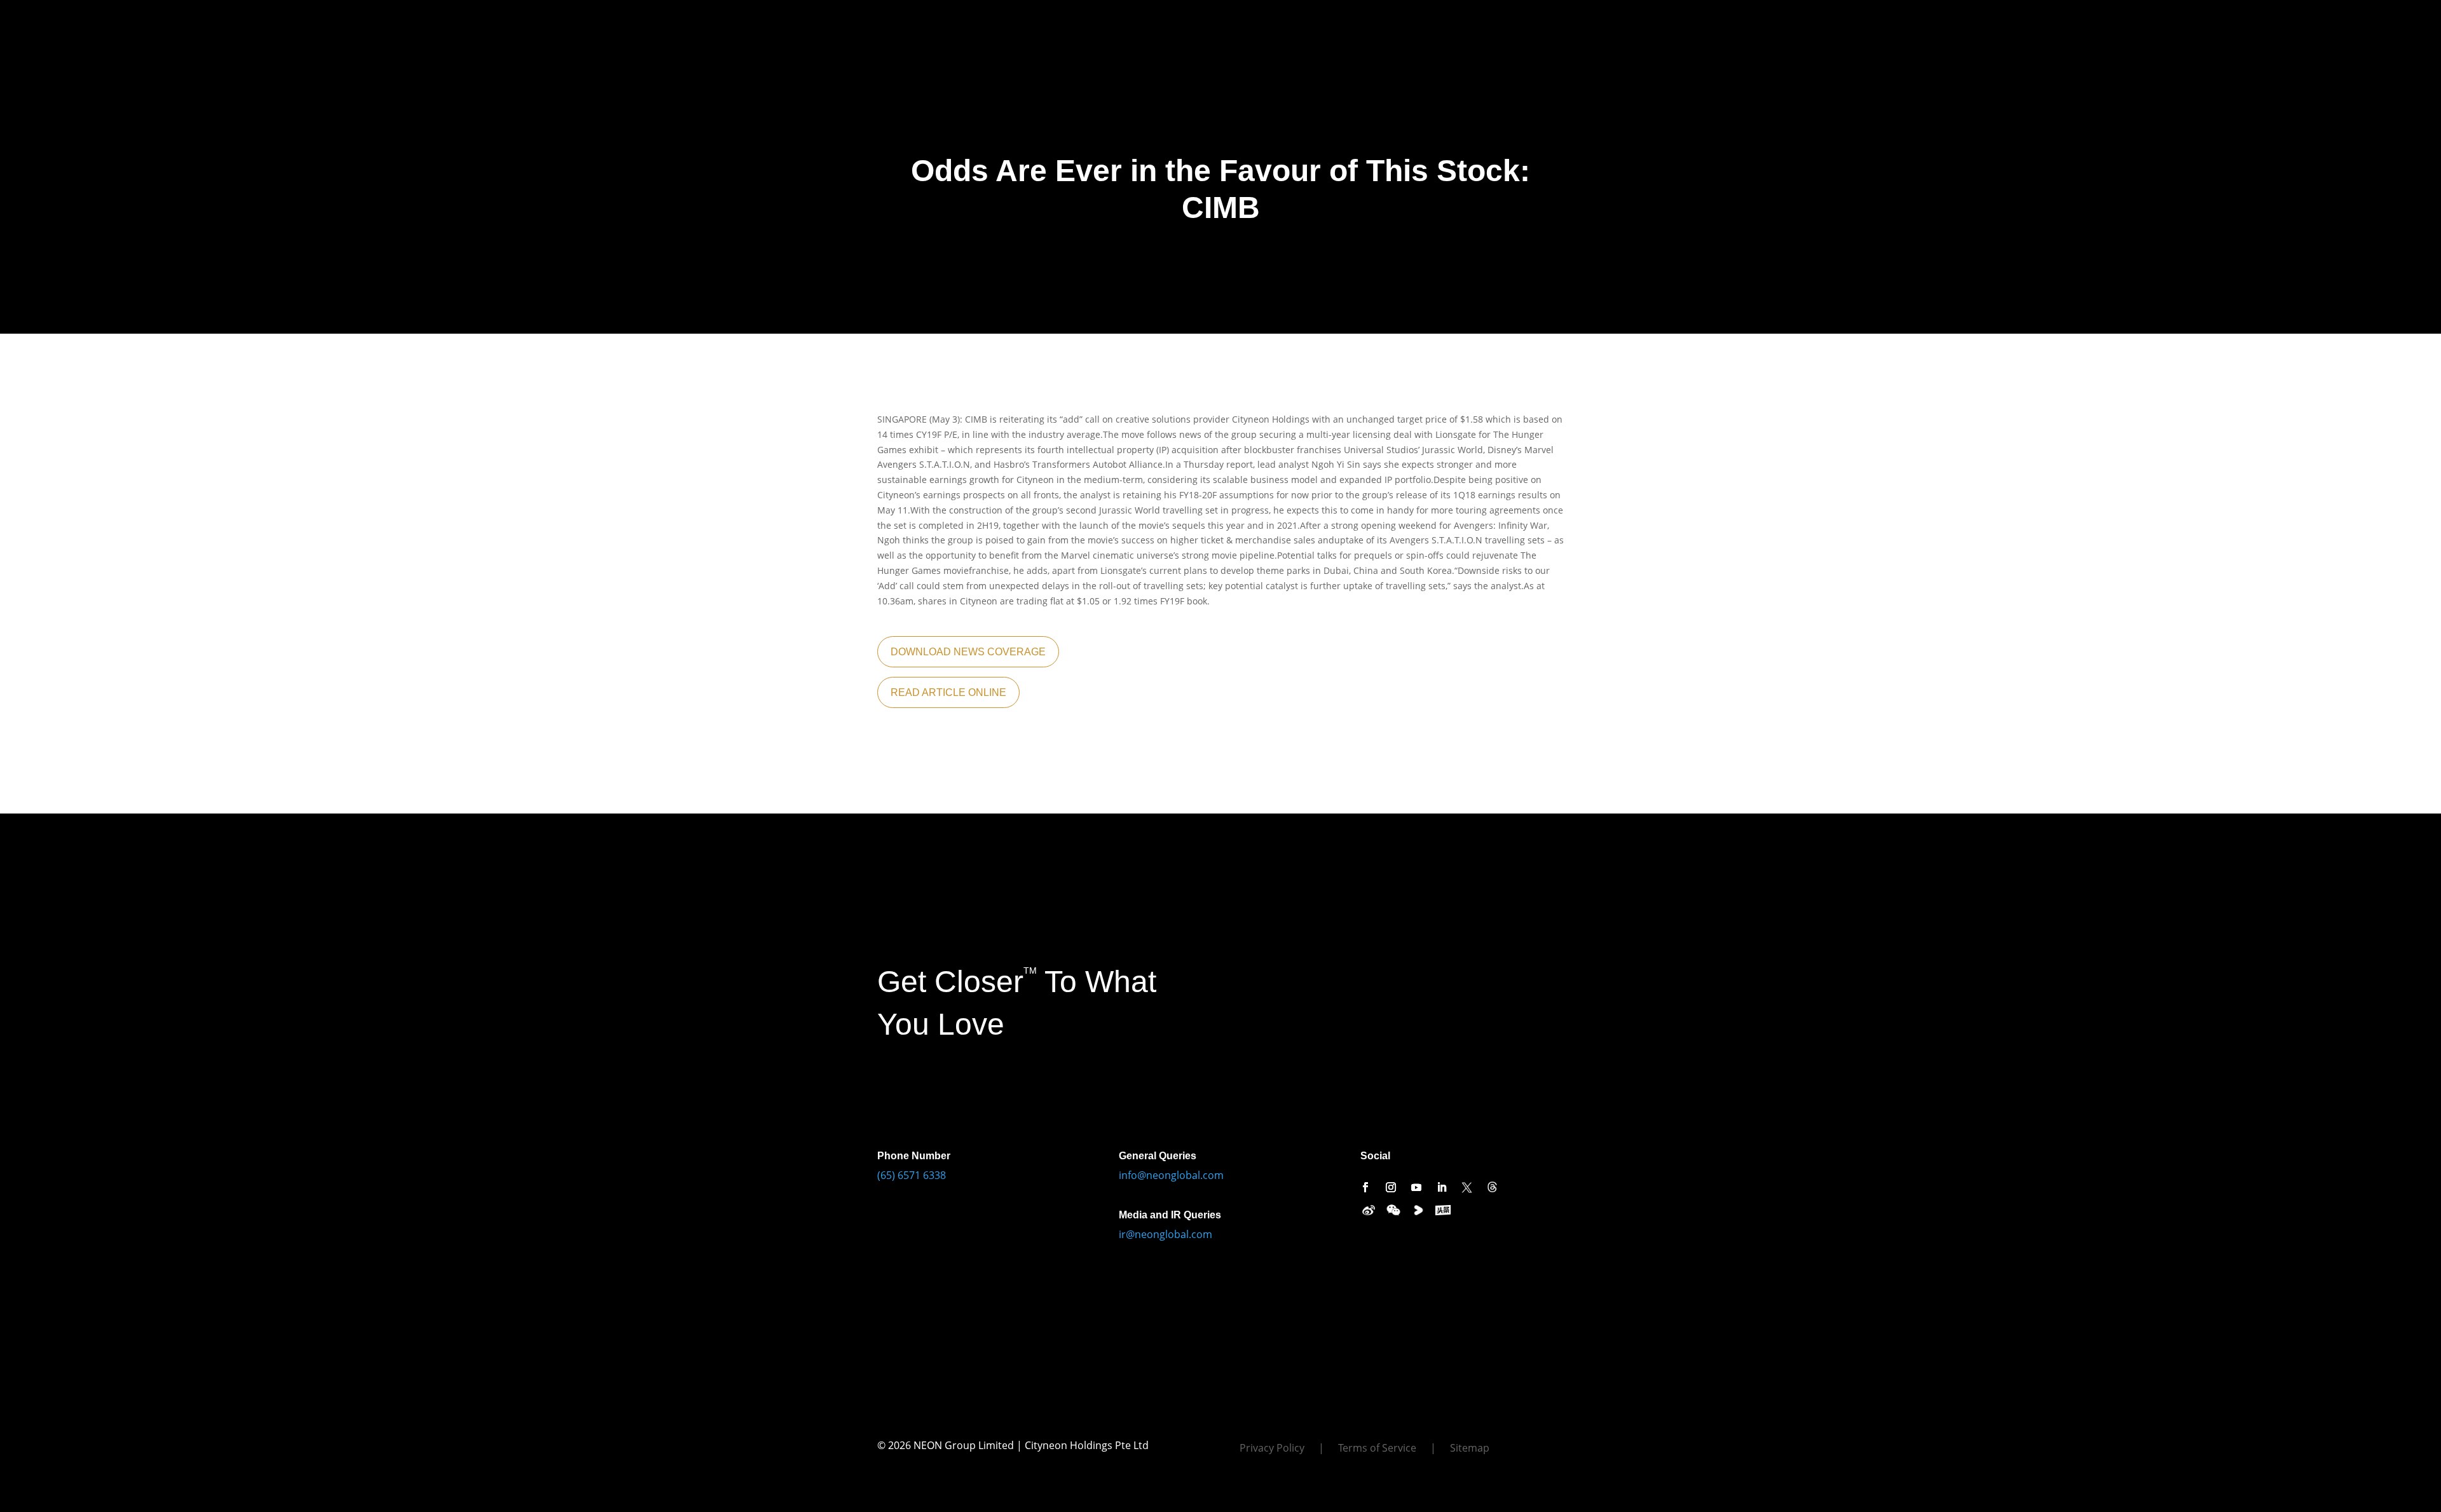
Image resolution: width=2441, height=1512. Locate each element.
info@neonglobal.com (1171, 1175)
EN (593, 24)
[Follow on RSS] (1493, 1187)
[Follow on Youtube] (1416, 1187)
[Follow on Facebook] (1365, 1187)
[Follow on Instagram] (1391, 1187)
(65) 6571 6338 (912, 1175)
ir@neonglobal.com (1166, 1234)
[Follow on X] (1467, 1187)
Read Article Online (948, 692)
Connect (538, 24)
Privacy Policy (1272, 1449)
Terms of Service (1377, 1449)
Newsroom (481, 24)
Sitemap (1470, 1449)
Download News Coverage (968, 652)
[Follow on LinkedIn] (1442, 1187)
